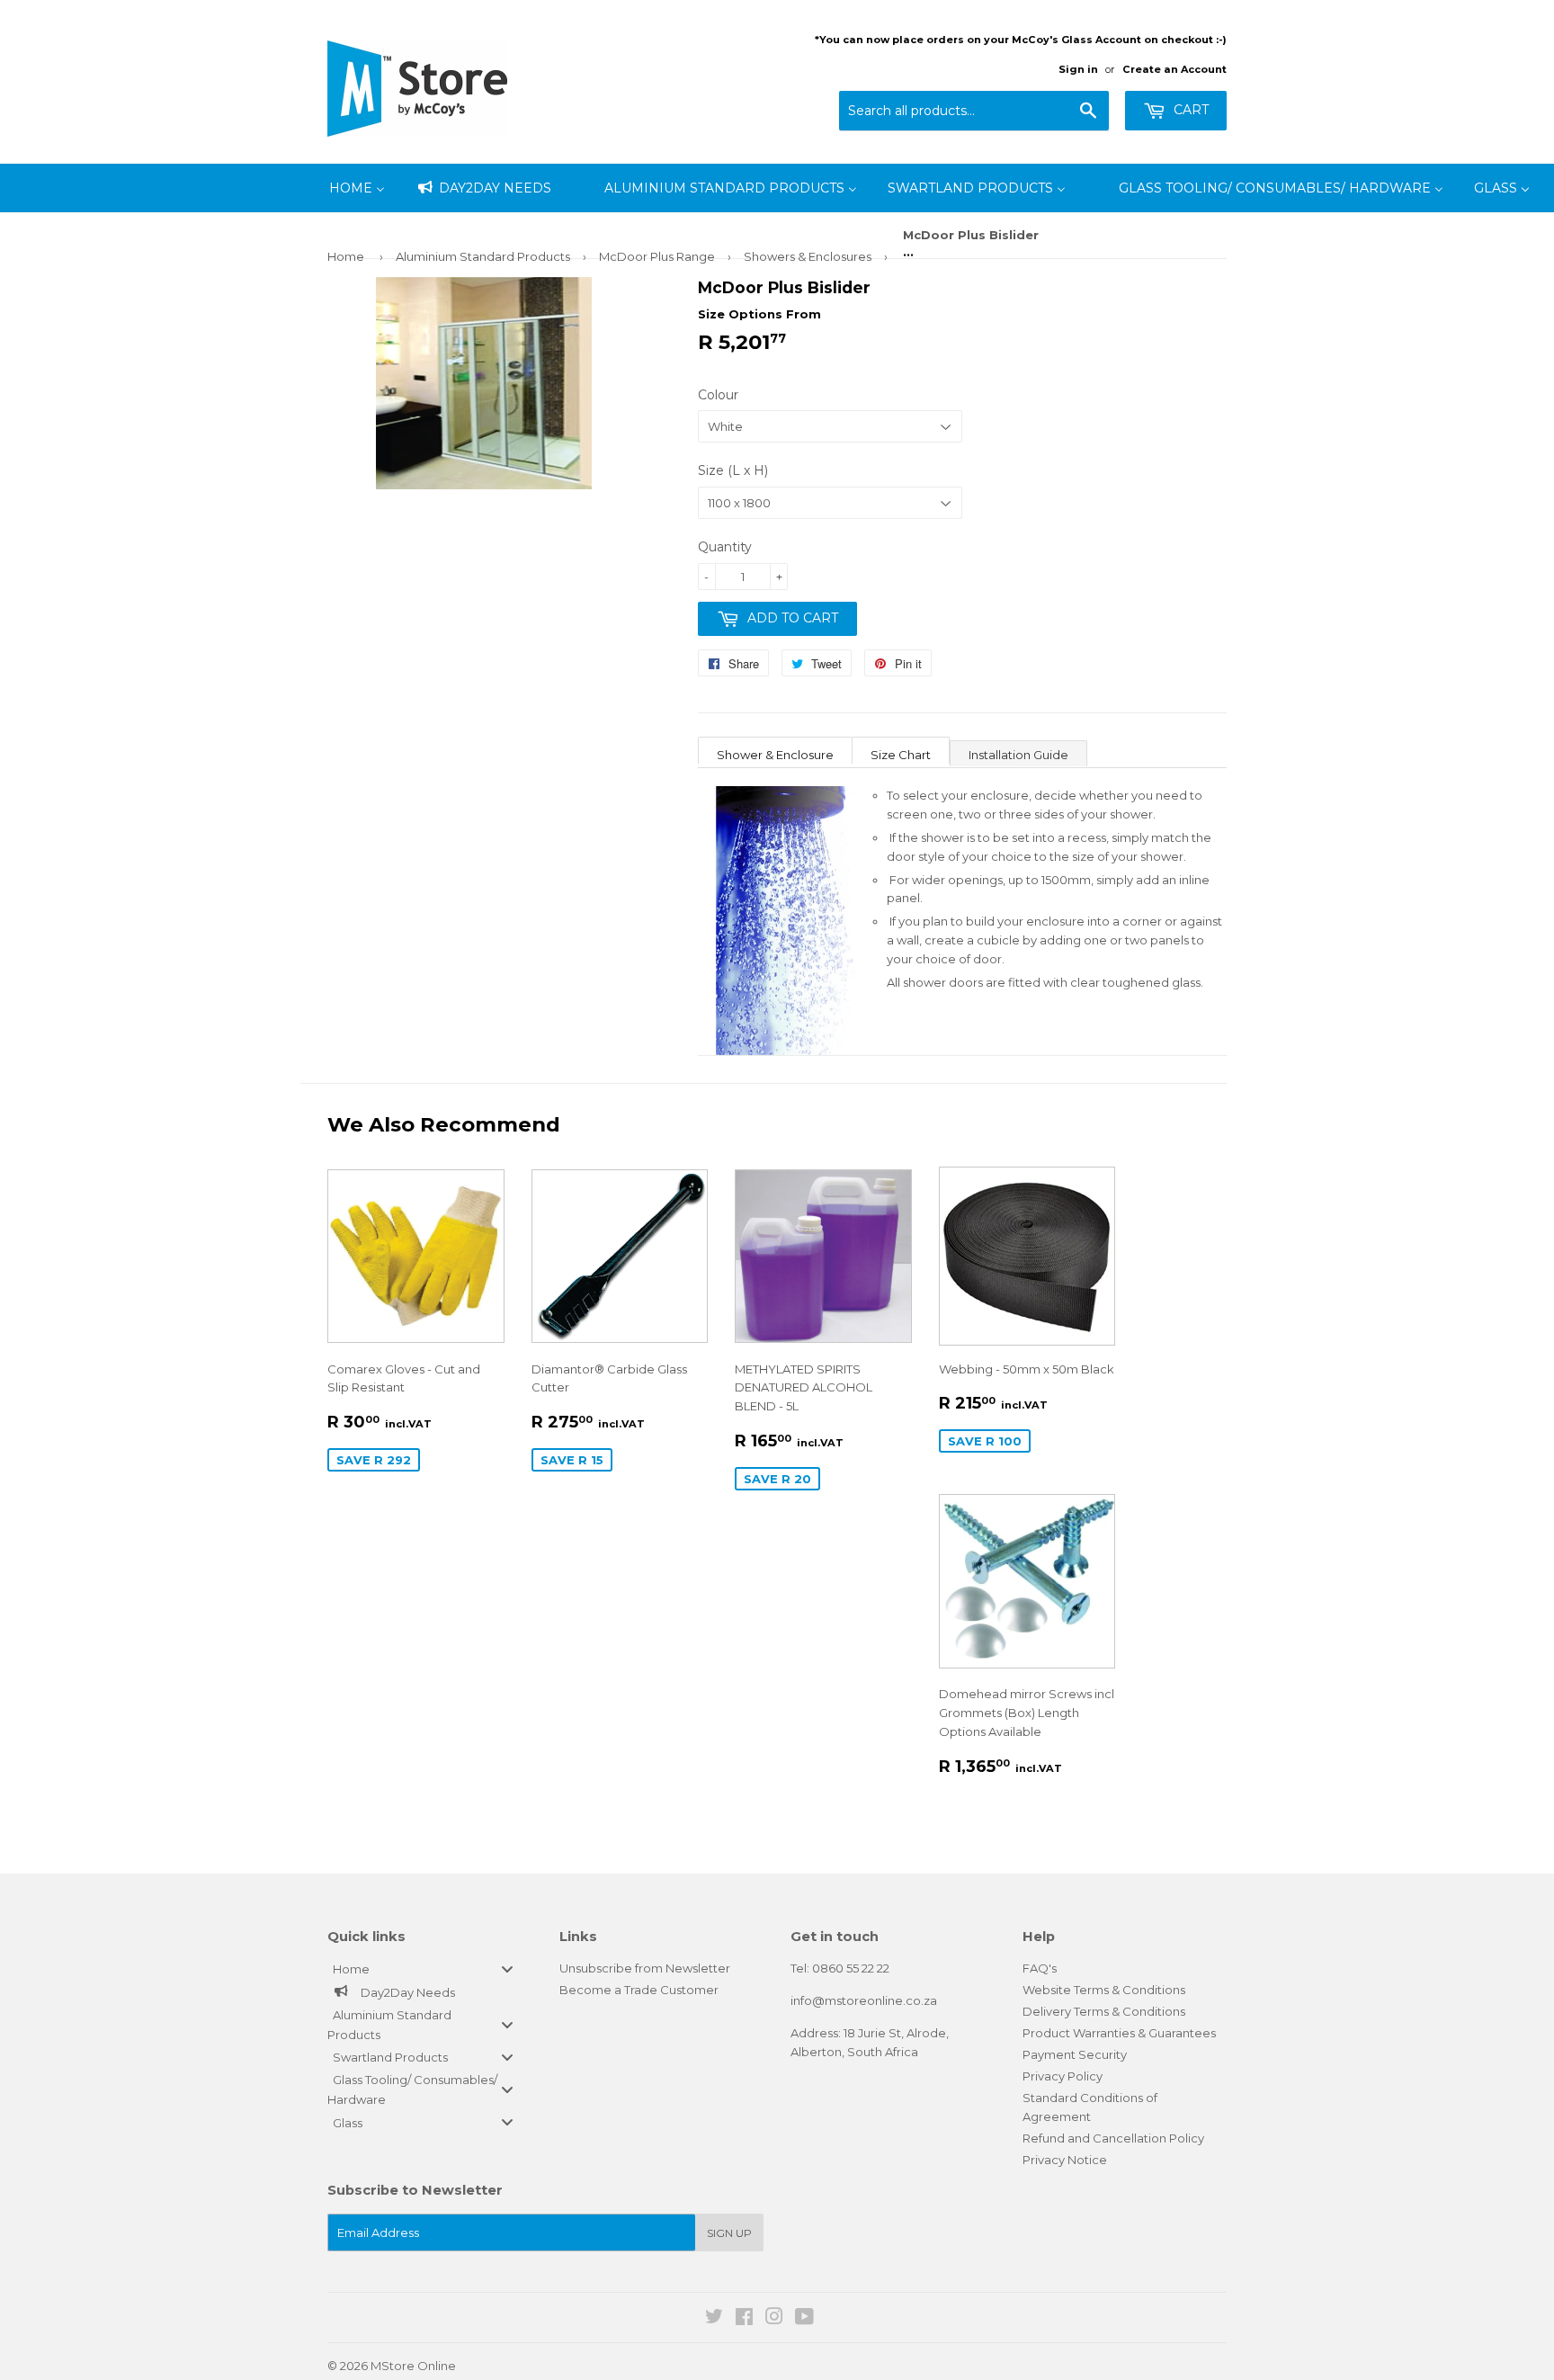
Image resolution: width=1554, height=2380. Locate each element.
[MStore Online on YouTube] (804, 2319)
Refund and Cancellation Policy (1113, 2138)
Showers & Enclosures (808, 256)
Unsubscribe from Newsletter (645, 1968)
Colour (718, 395)
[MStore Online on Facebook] (744, 2319)
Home (346, 256)
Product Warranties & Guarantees (1119, 2033)
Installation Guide (1018, 755)
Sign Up (729, 2233)
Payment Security (1075, 2054)
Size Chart (901, 755)
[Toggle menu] (507, 1969)
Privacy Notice (1065, 2160)
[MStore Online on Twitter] (714, 2319)
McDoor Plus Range (657, 256)
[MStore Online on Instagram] (774, 2319)
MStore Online (413, 2366)
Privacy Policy (1063, 2076)
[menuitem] (357, 188)
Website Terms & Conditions (1104, 1990)
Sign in (1078, 69)
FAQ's (1040, 1968)
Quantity (725, 547)
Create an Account (1174, 69)
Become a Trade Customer (639, 1990)
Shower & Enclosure (775, 755)
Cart (1189, 110)
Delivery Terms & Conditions (1104, 2011)
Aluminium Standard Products (483, 256)
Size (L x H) (733, 470)
